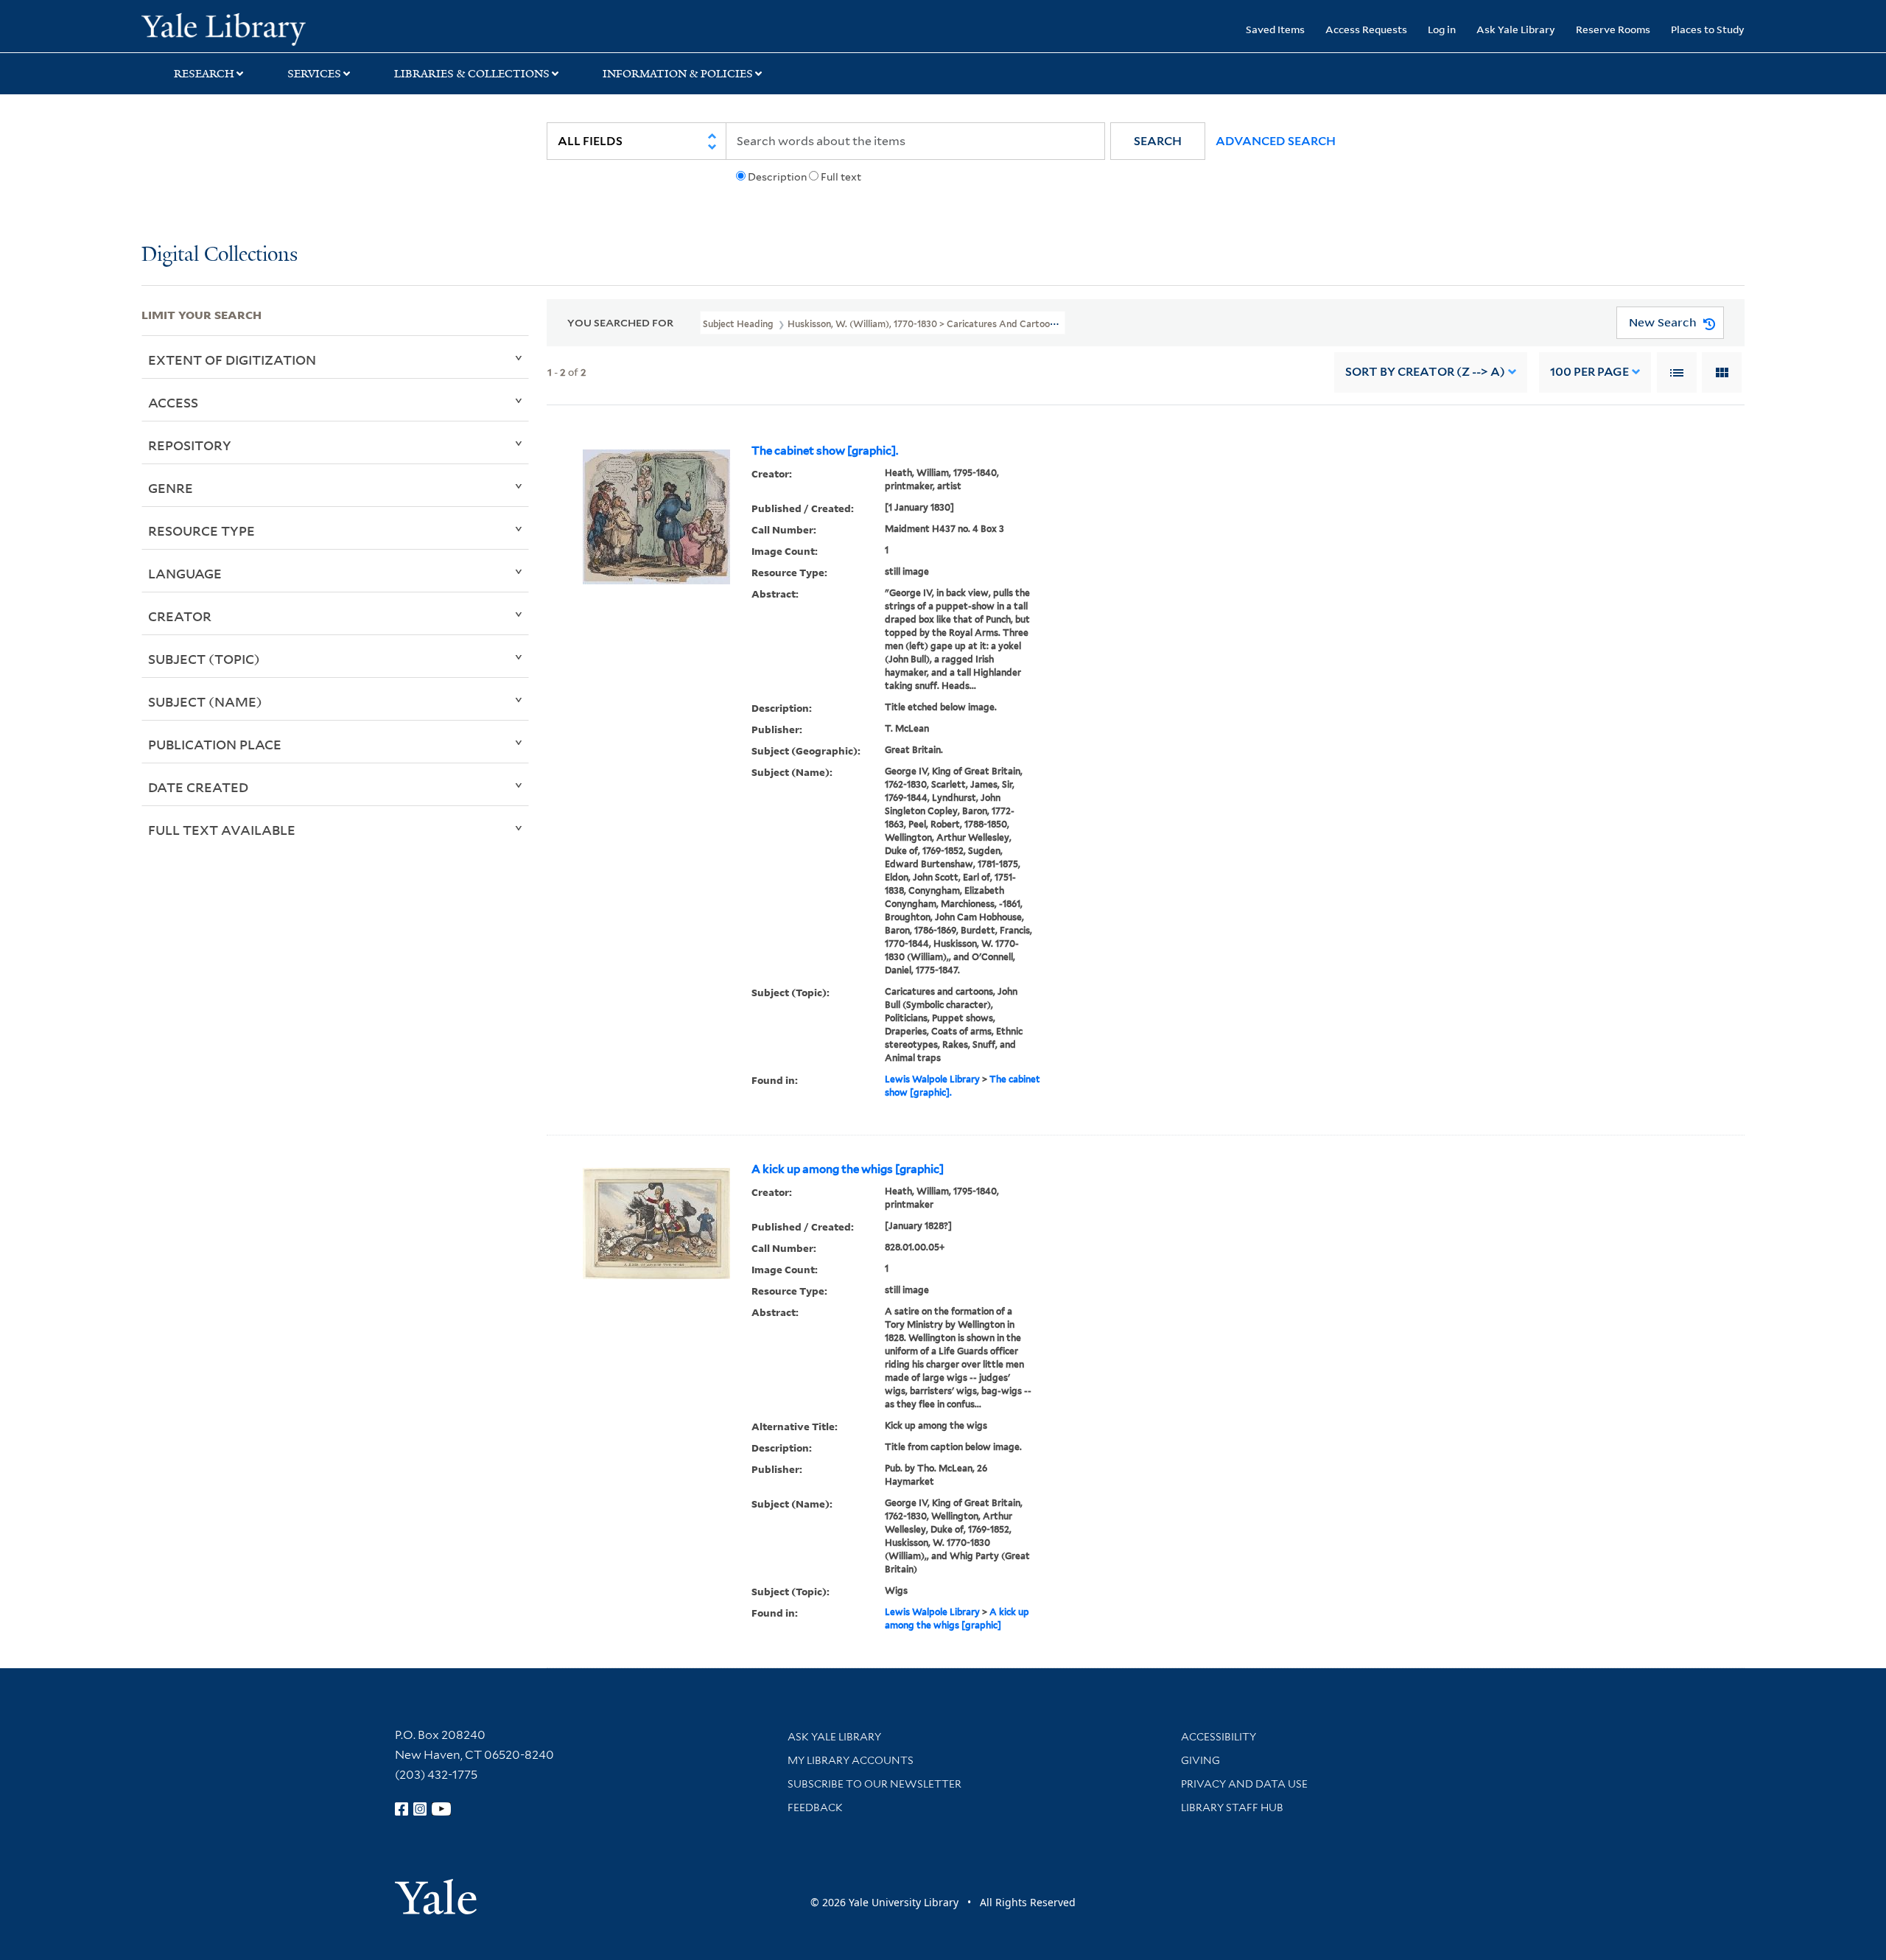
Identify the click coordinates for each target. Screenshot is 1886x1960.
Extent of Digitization (232, 360)
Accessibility (1219, 1737)
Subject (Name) (205, 701)
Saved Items (1275, 29)
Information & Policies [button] (678, 74)
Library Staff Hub (1232, 1807)
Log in (1442, 29)
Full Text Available (222, 830)
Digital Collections (220, 255)
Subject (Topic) (204, 659)
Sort (1425, 372)
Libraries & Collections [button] (472, 74)
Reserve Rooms (1613, 29)
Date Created (198, 787)
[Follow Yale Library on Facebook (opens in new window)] (402, 1809)
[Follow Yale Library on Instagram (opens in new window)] (420, 1809)
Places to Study (1708, 29)
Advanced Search (1276, 141)
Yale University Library (262, 28)
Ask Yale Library (1516, 29)
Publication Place (215, 744)
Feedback (815, 1807)
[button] (1158, 141)
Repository (190, 445)
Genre (171, 488)
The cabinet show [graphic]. (825, 451)
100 (1589, 372)
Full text (841, 177)
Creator (180, 616)
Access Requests (1366, 29)
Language (185, 573)
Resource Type (201, 531)
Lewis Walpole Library (932, 1079)
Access (173, 402)
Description (777, 177)
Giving (1200, 1760)
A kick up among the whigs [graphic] (848, 1169)
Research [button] (204, 74)
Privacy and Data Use (1244, 1784)
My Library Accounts (851, 1760)
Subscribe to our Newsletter (874, 1784)
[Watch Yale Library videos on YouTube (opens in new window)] (441, 1809)
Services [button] (314, 74)
